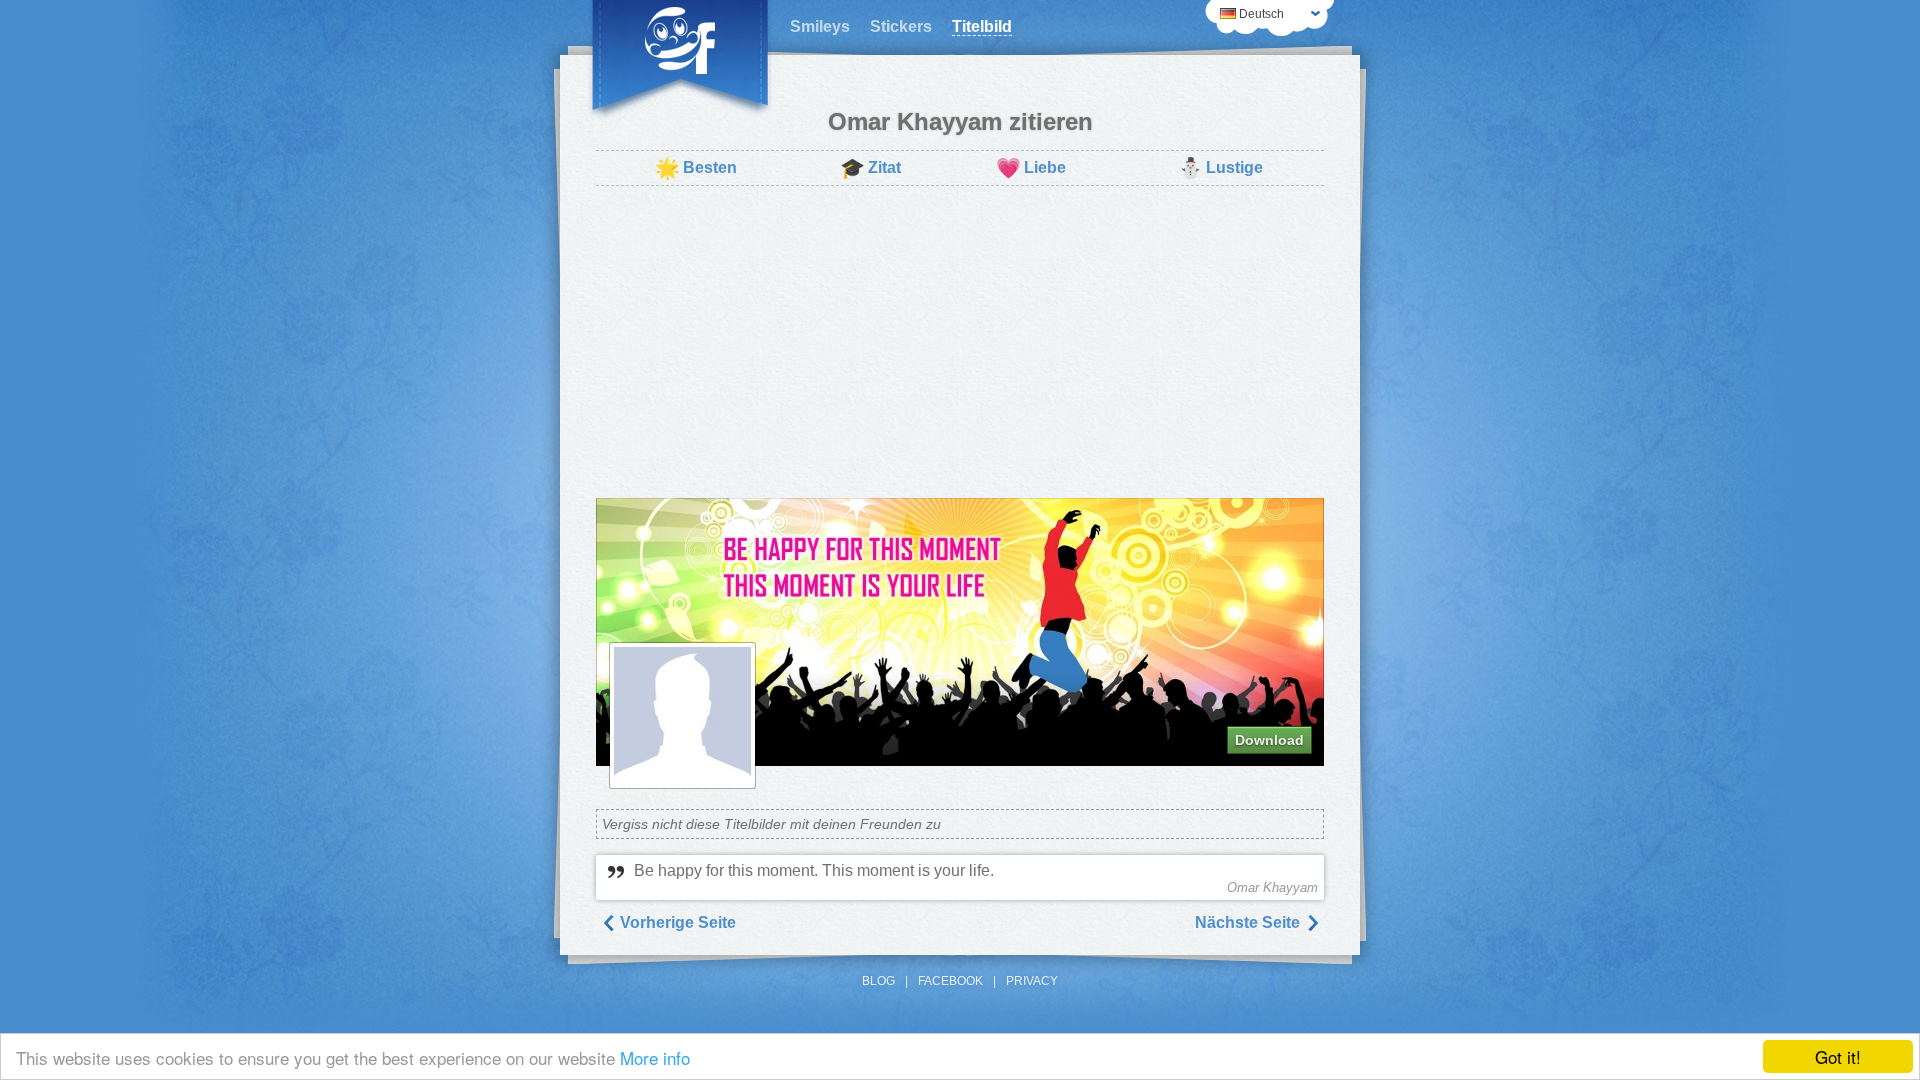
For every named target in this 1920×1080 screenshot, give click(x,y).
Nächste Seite (1249, 922)
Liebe (1031, 168)
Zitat (870, 168)
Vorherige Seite (676, 922)
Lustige (1220, 168)
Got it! (1838, 1056)
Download (1269, 740)
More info (655, 1057)
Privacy (1032, 981)
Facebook (950, 981)
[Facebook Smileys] (680, 60)
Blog (878, 981)
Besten (696, 168)
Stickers (901, 26)
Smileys (820, 26)
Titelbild (982, 26)
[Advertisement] (960, 342)
